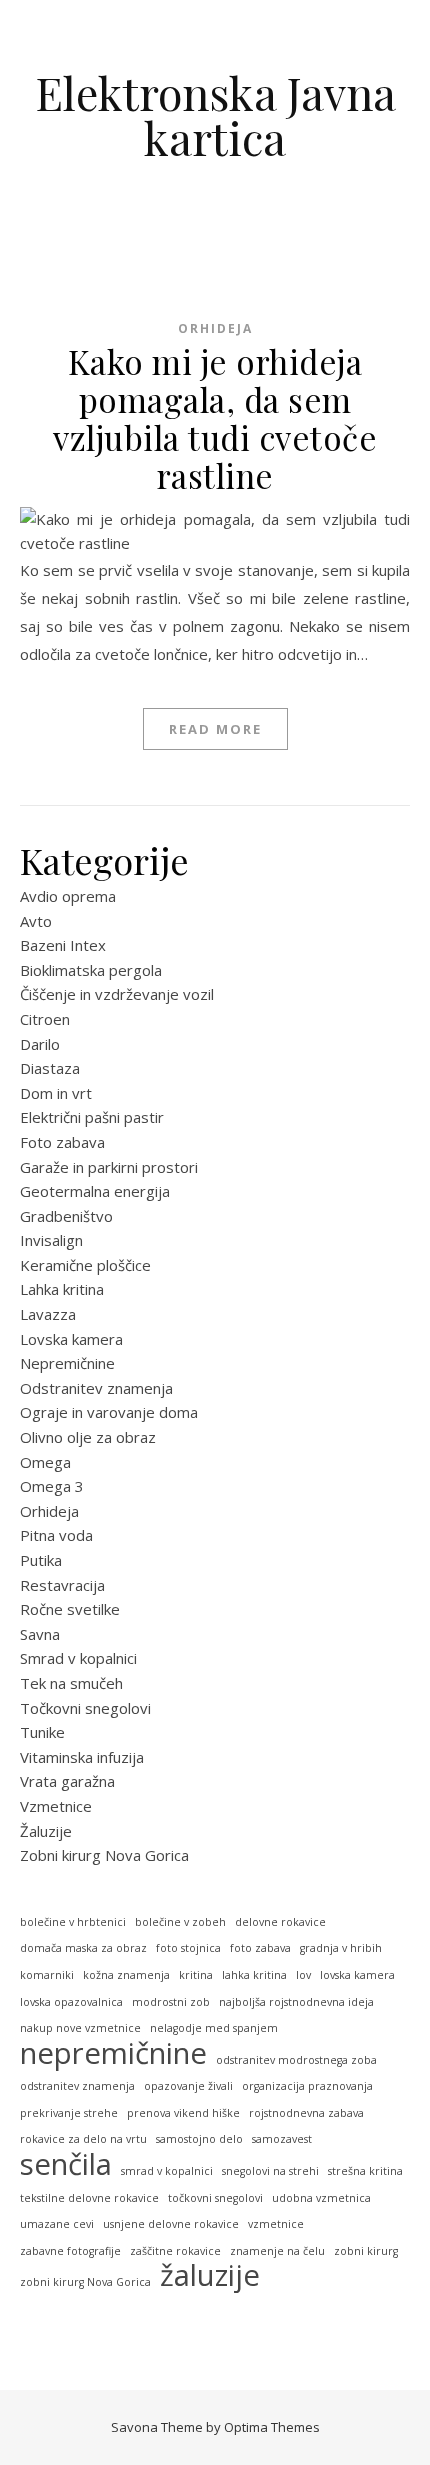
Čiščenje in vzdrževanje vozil (117, 994)
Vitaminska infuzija (82, 1757)
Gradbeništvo (66, 1216)
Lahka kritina (62, 1289)
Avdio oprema (68, 896)
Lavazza (48, 1314)
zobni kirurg (366, 2251)
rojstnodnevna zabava (306, 2113)
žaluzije (210, 2275)
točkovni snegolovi (215, 2198)
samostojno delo (199, 2139)
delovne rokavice (280, 1922)
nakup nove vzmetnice (80, 2028)
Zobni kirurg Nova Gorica (104, 1855)
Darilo (40, 1044)
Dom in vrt (56, 1093)
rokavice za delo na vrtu (83, 2139)
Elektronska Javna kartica (215, 115)
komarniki (47, 1975)
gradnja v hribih (341, 1948)
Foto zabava (62, 1142)
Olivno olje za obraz (88, 1437)
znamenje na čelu (277, 2251)
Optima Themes (272, 2427)
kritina (196, 1975)
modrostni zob (171, 2002)
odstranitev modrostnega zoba (296, 2060)
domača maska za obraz (83, 1948)
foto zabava (260, 1948)
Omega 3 (52, 1486)
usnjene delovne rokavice (171, 2224)
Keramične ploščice (85, 1265)
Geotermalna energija (95, 1191)
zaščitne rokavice (175, 2251)
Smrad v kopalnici (78, 1658)
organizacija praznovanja (307, 2086)
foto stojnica (188, 1948)
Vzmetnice (56, 1806)
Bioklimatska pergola (91, 970)
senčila (66, 2164)
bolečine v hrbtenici (73, 1922)
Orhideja (215, 328)
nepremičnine (113, 2053)
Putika (41, 1560)
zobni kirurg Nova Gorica (85, 2282)
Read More (215, 729)
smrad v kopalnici (167, 2171)
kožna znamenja (126, 1975)
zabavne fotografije (70, 2251)
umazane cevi (57, 2224)
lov (303, 1975)
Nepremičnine (67, 1363)
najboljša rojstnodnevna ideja (296, 2002)
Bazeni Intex (63, 945)
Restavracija (62, 1585)
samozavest (282, 2139)
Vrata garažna (67, 1781)
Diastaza (50, 1068)
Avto (36, 921)
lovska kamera (357, 1975)
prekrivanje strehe (69, 2113)
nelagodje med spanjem (214, 2028)
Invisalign (51, 1240)
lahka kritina (254, 1975)
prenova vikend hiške (183, 2113)
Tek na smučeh (71, 1683)
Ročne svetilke (70, 1609)
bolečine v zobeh (180, 1922)
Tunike (42, 1732)
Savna (40, 1634)
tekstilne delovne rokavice (89, 2198)
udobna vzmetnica (321, 2198)
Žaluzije (46, 1831)
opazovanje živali (188, 2086)
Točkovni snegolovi (85, 1708)
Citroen (45, 1019)
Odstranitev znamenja (96, 1388)
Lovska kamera (71, 1339)
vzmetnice (276, 2224)
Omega (45, 1462)
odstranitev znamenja (77, 2086)
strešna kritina (365, 2171)
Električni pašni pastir (92, 1117)
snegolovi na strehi (270, 2171)
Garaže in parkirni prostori (109, 1167)
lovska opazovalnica (71, 2002)
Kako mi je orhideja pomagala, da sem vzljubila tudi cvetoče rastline (215, 418)
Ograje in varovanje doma (109, 1412)
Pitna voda (56, 1535)
